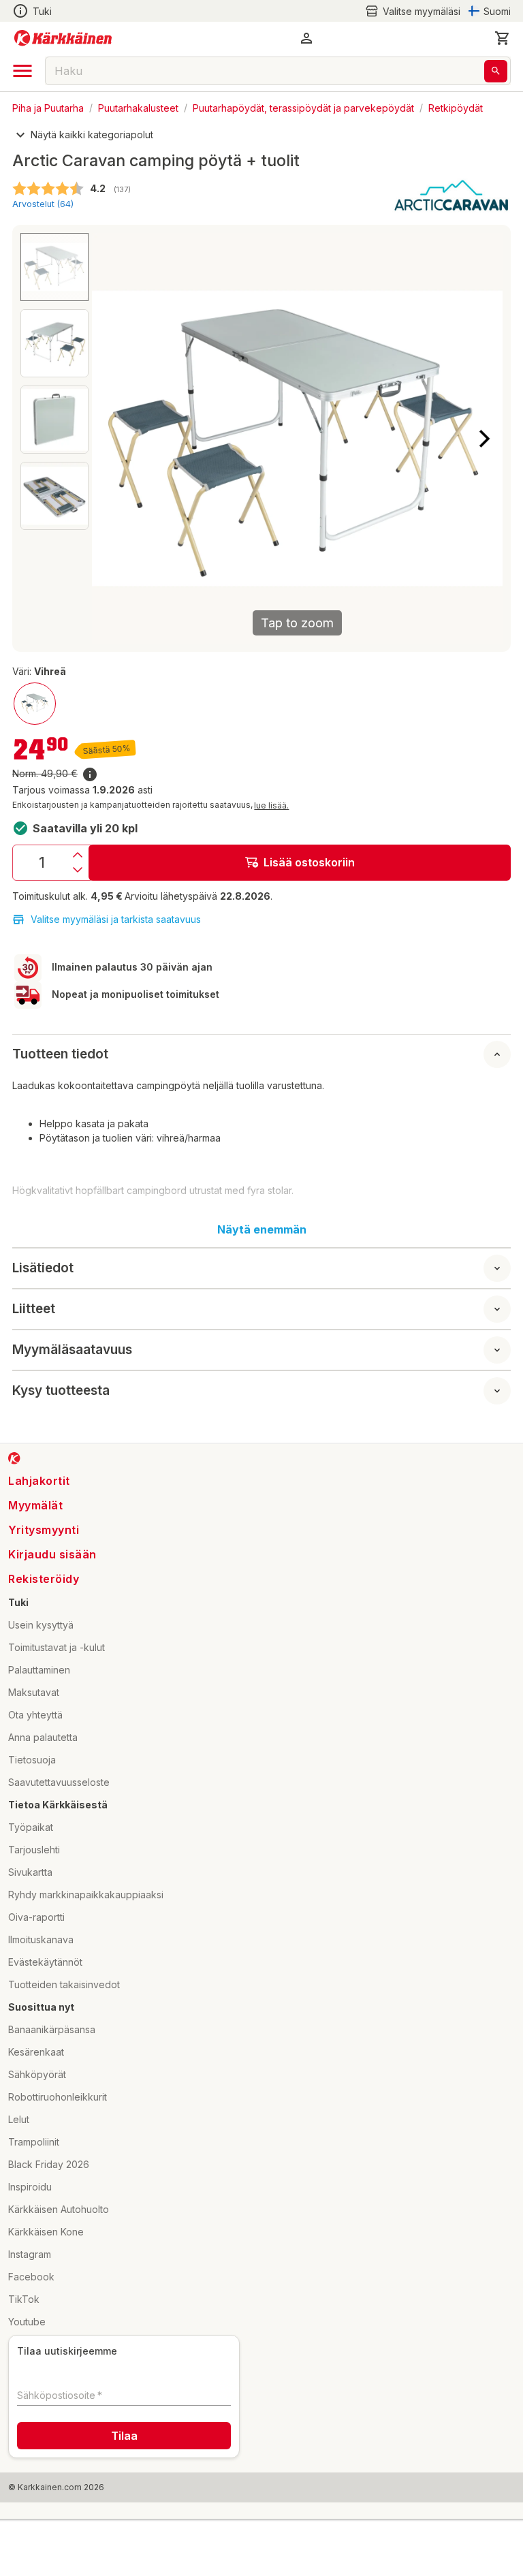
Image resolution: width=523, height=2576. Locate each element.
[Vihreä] (35, 704)
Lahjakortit (39, 1481)
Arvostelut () (43, 204)
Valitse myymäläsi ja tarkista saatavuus (116, 919)
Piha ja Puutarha (48, 107)
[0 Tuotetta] (503, 38)
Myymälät (35, 1505)
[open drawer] (22, 71)
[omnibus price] (90, 774)
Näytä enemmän (262, 1229)
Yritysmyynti (44, 1530)
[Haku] (496, 71)
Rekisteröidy (44, 1579)
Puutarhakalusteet (138, 107)
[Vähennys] (78, 870)
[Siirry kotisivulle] (63, 38)
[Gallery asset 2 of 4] (54, 343)
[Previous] (110, 439)
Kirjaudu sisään (52, 1554)
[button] (413, 11)
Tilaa (124, 2436)
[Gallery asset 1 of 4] (54, 267)
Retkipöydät (456, 107)
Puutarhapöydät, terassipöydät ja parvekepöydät (303, 107)
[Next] (484, 439)
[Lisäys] (78, 855)
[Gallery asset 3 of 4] (54, 420)
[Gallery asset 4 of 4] (54, 496)
